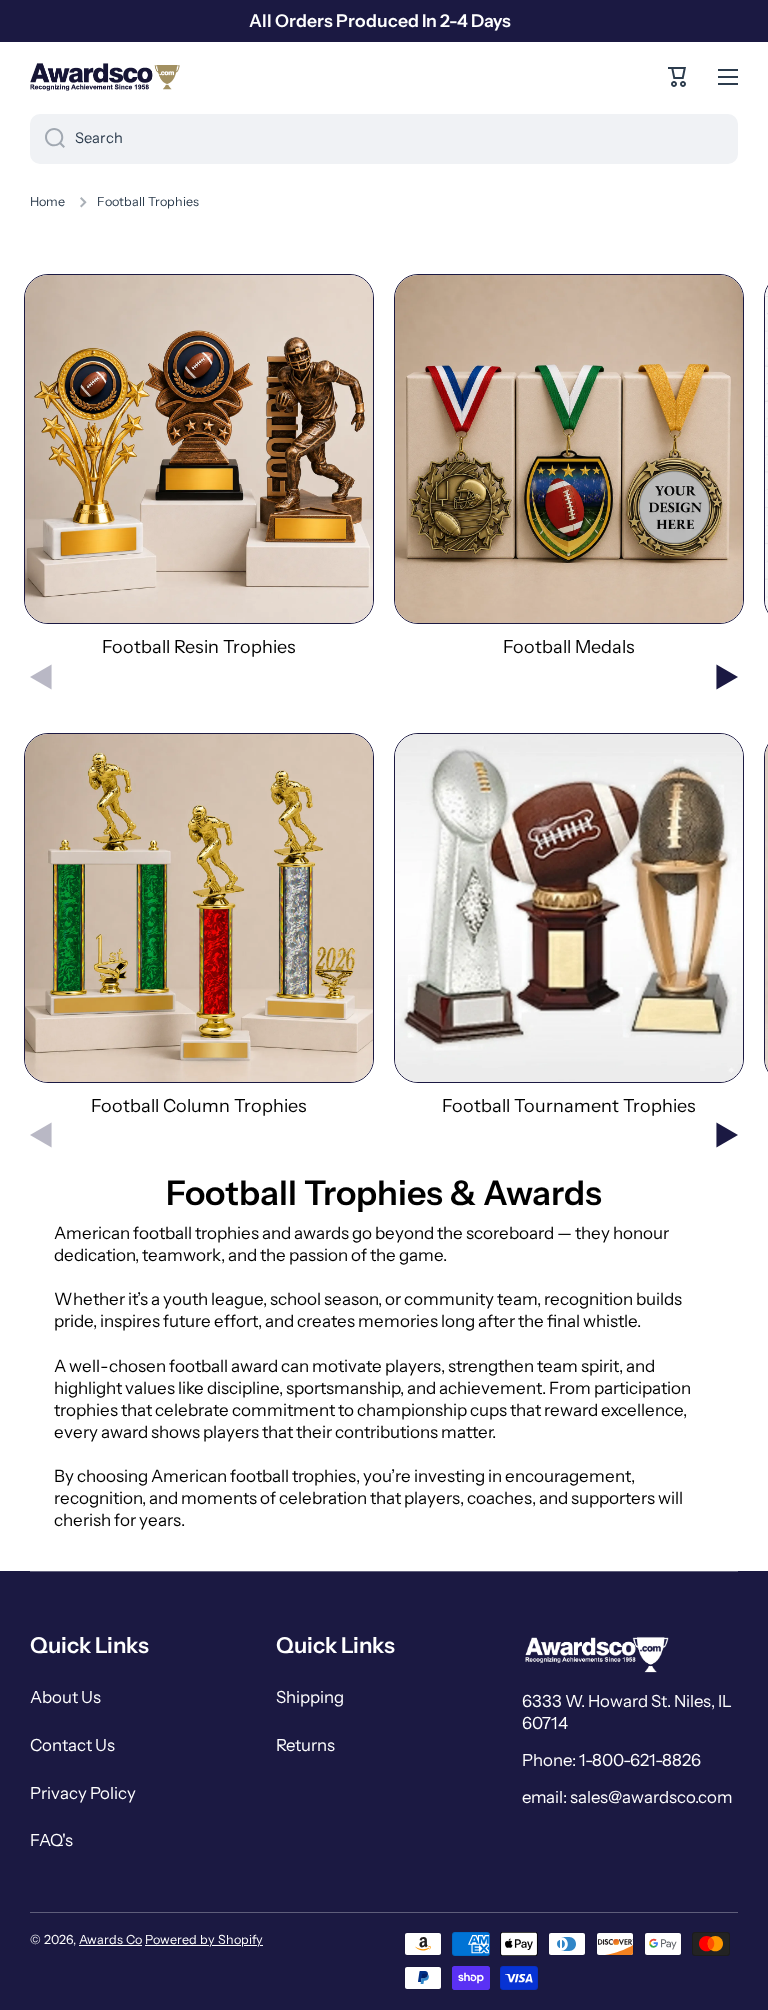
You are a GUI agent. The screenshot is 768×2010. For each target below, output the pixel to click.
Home (47, 201)
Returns (305, 1745)
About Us (65, 1697)
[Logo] (105, 77)
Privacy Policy (83, 1793)
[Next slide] (727, 677)
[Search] (47, 139)
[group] (199, 466)
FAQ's (51, 1840)
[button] (678, 77)
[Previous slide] (41, 677)
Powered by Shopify (204, 1939)
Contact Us (72, 1745)
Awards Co (110, 1939)
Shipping (310, 1697)
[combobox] (384, 139)
